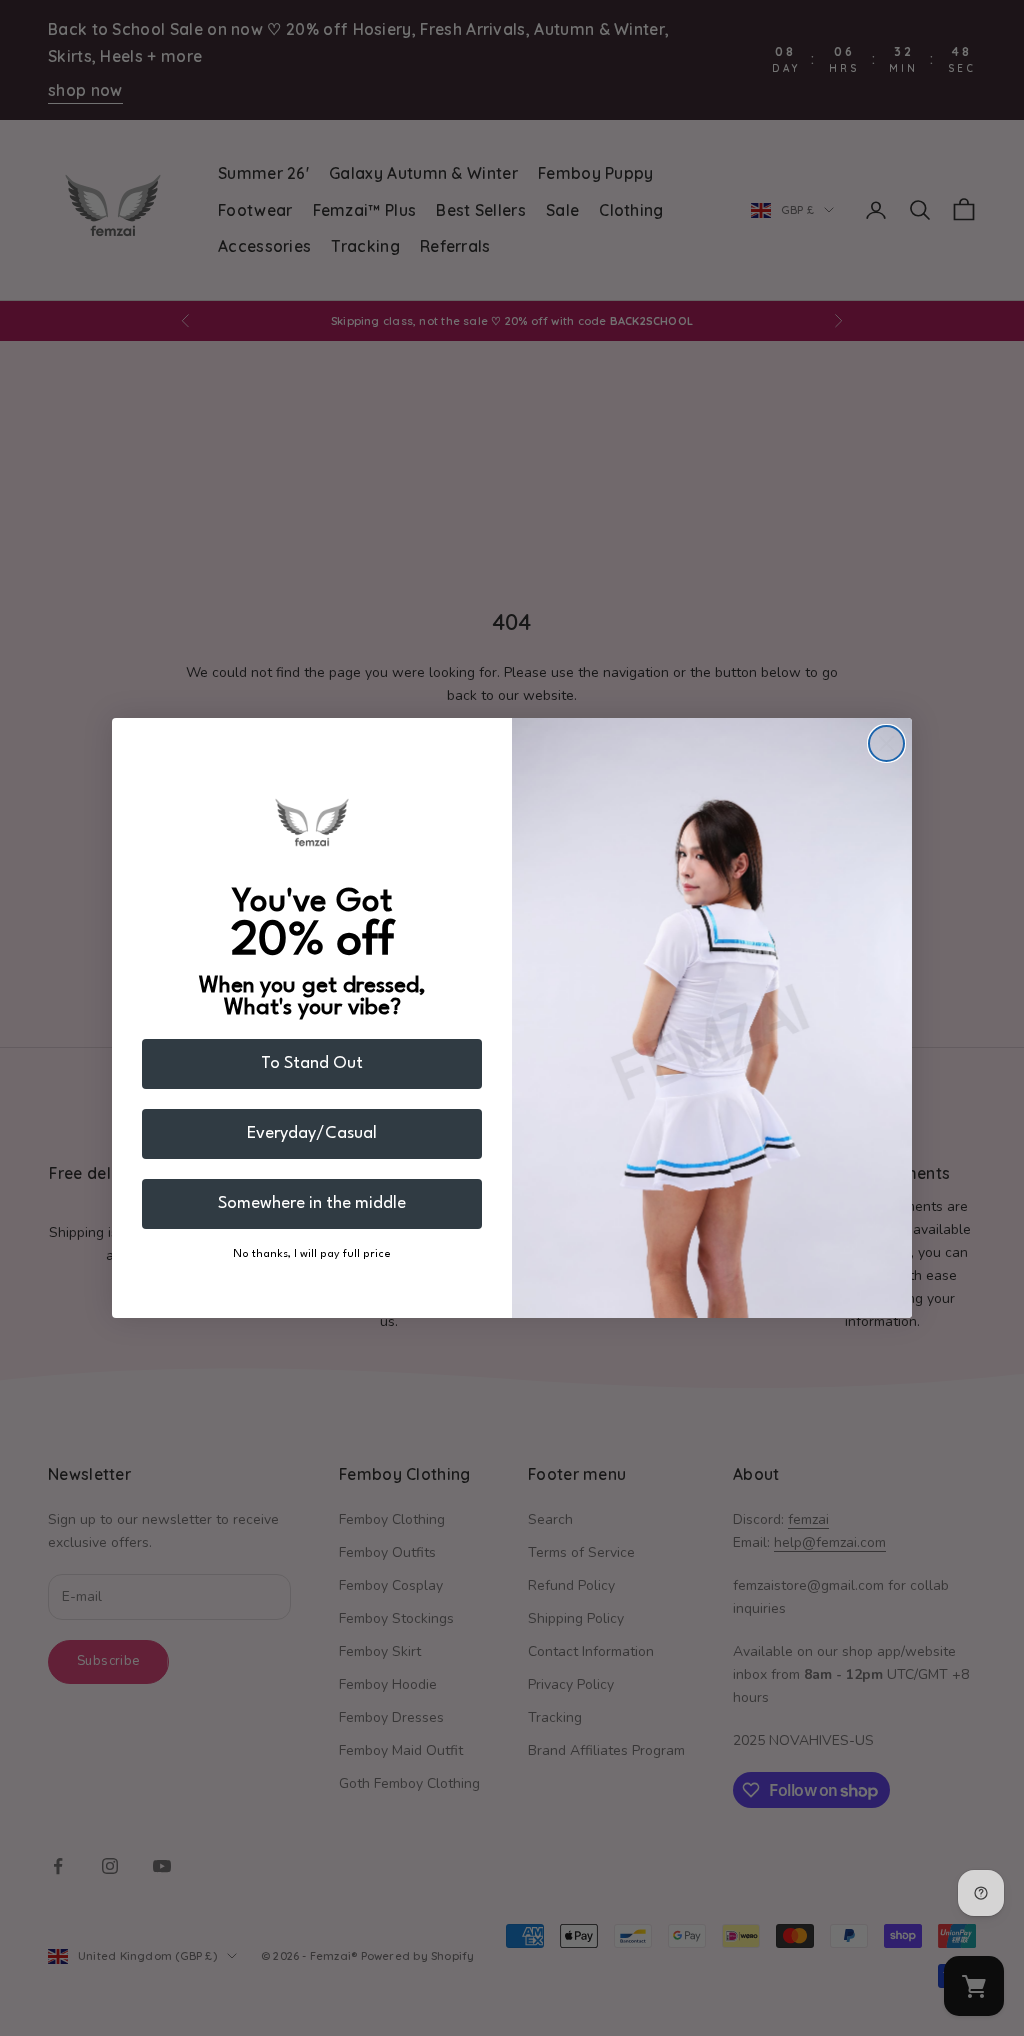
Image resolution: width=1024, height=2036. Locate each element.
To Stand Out (312, 1063)
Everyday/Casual (312, 1133)
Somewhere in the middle (312, 1203)
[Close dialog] (886, 743)
